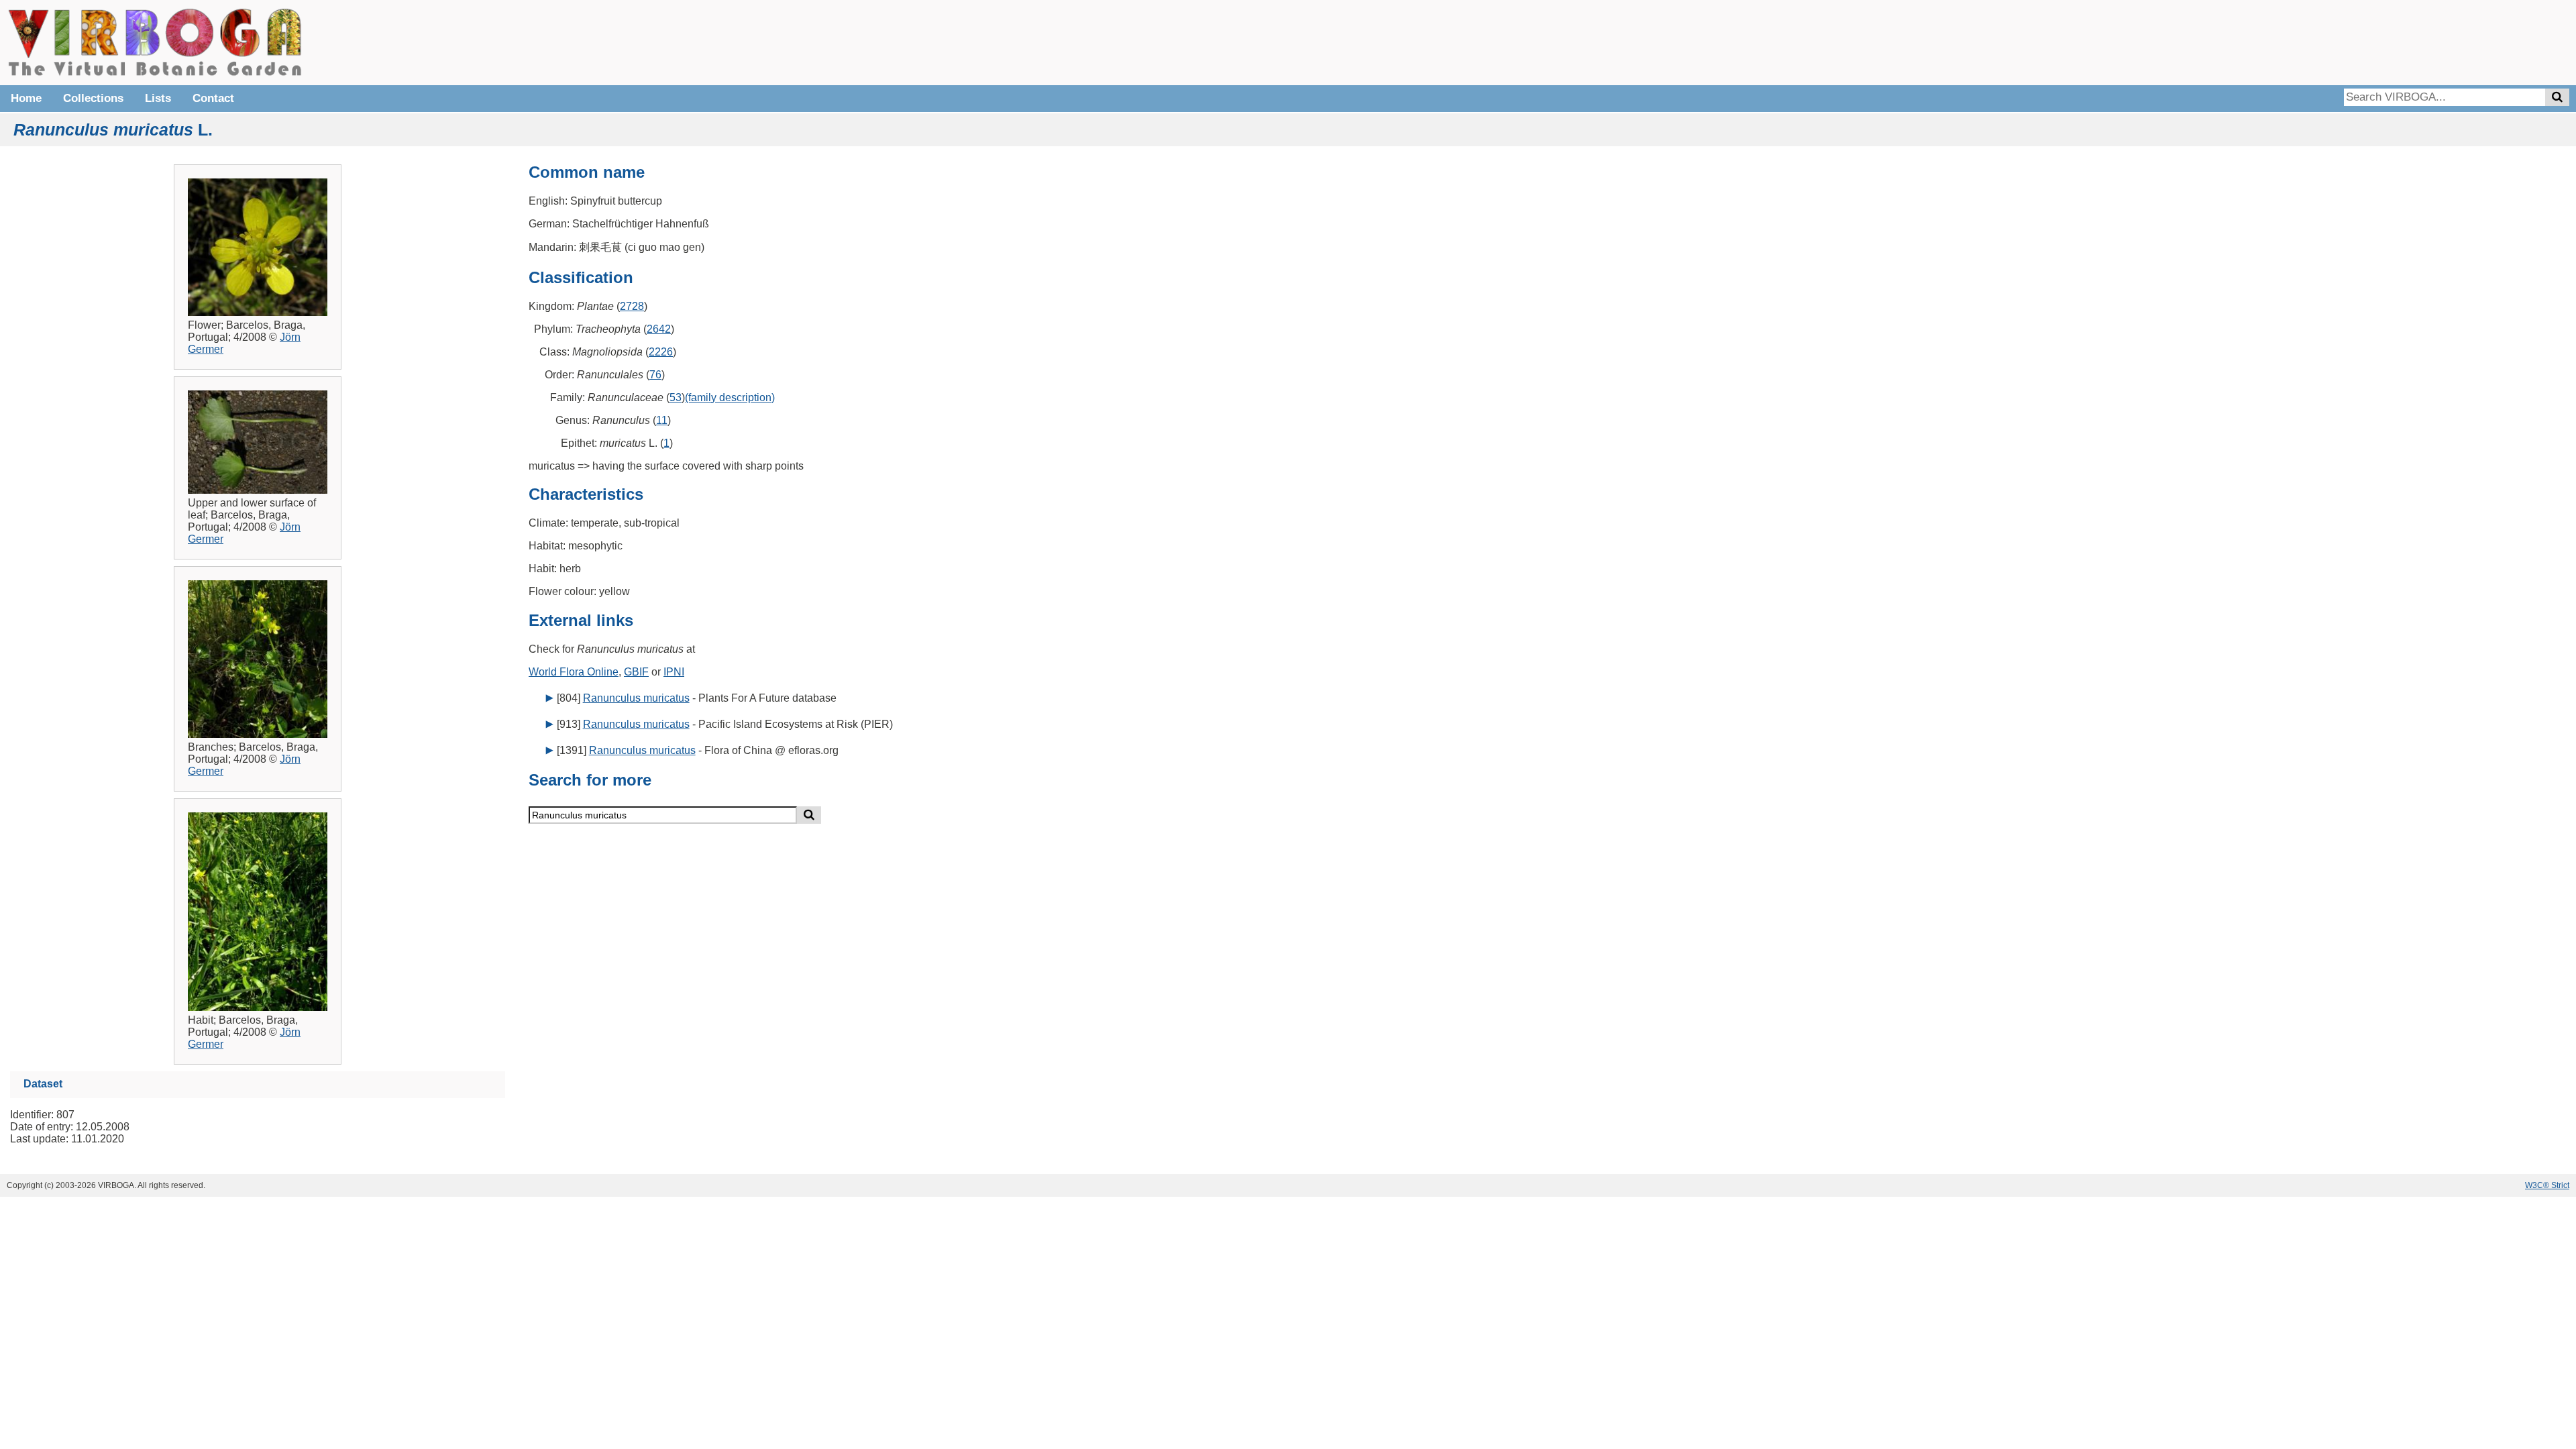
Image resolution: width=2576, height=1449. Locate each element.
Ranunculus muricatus (636, 698)
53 (676, 397)
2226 (661, 352)
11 (662, 420)
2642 (659, 329)
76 (655, 375)
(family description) (730, 397)
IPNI (674, 672)
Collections (93, 98)
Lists (158, 98)
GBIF (636, 672)
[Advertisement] (2368, 40)
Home (26, 98)
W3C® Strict (2547, 1185)
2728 (632, 306)
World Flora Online (574, 672)
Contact (213, 98)
